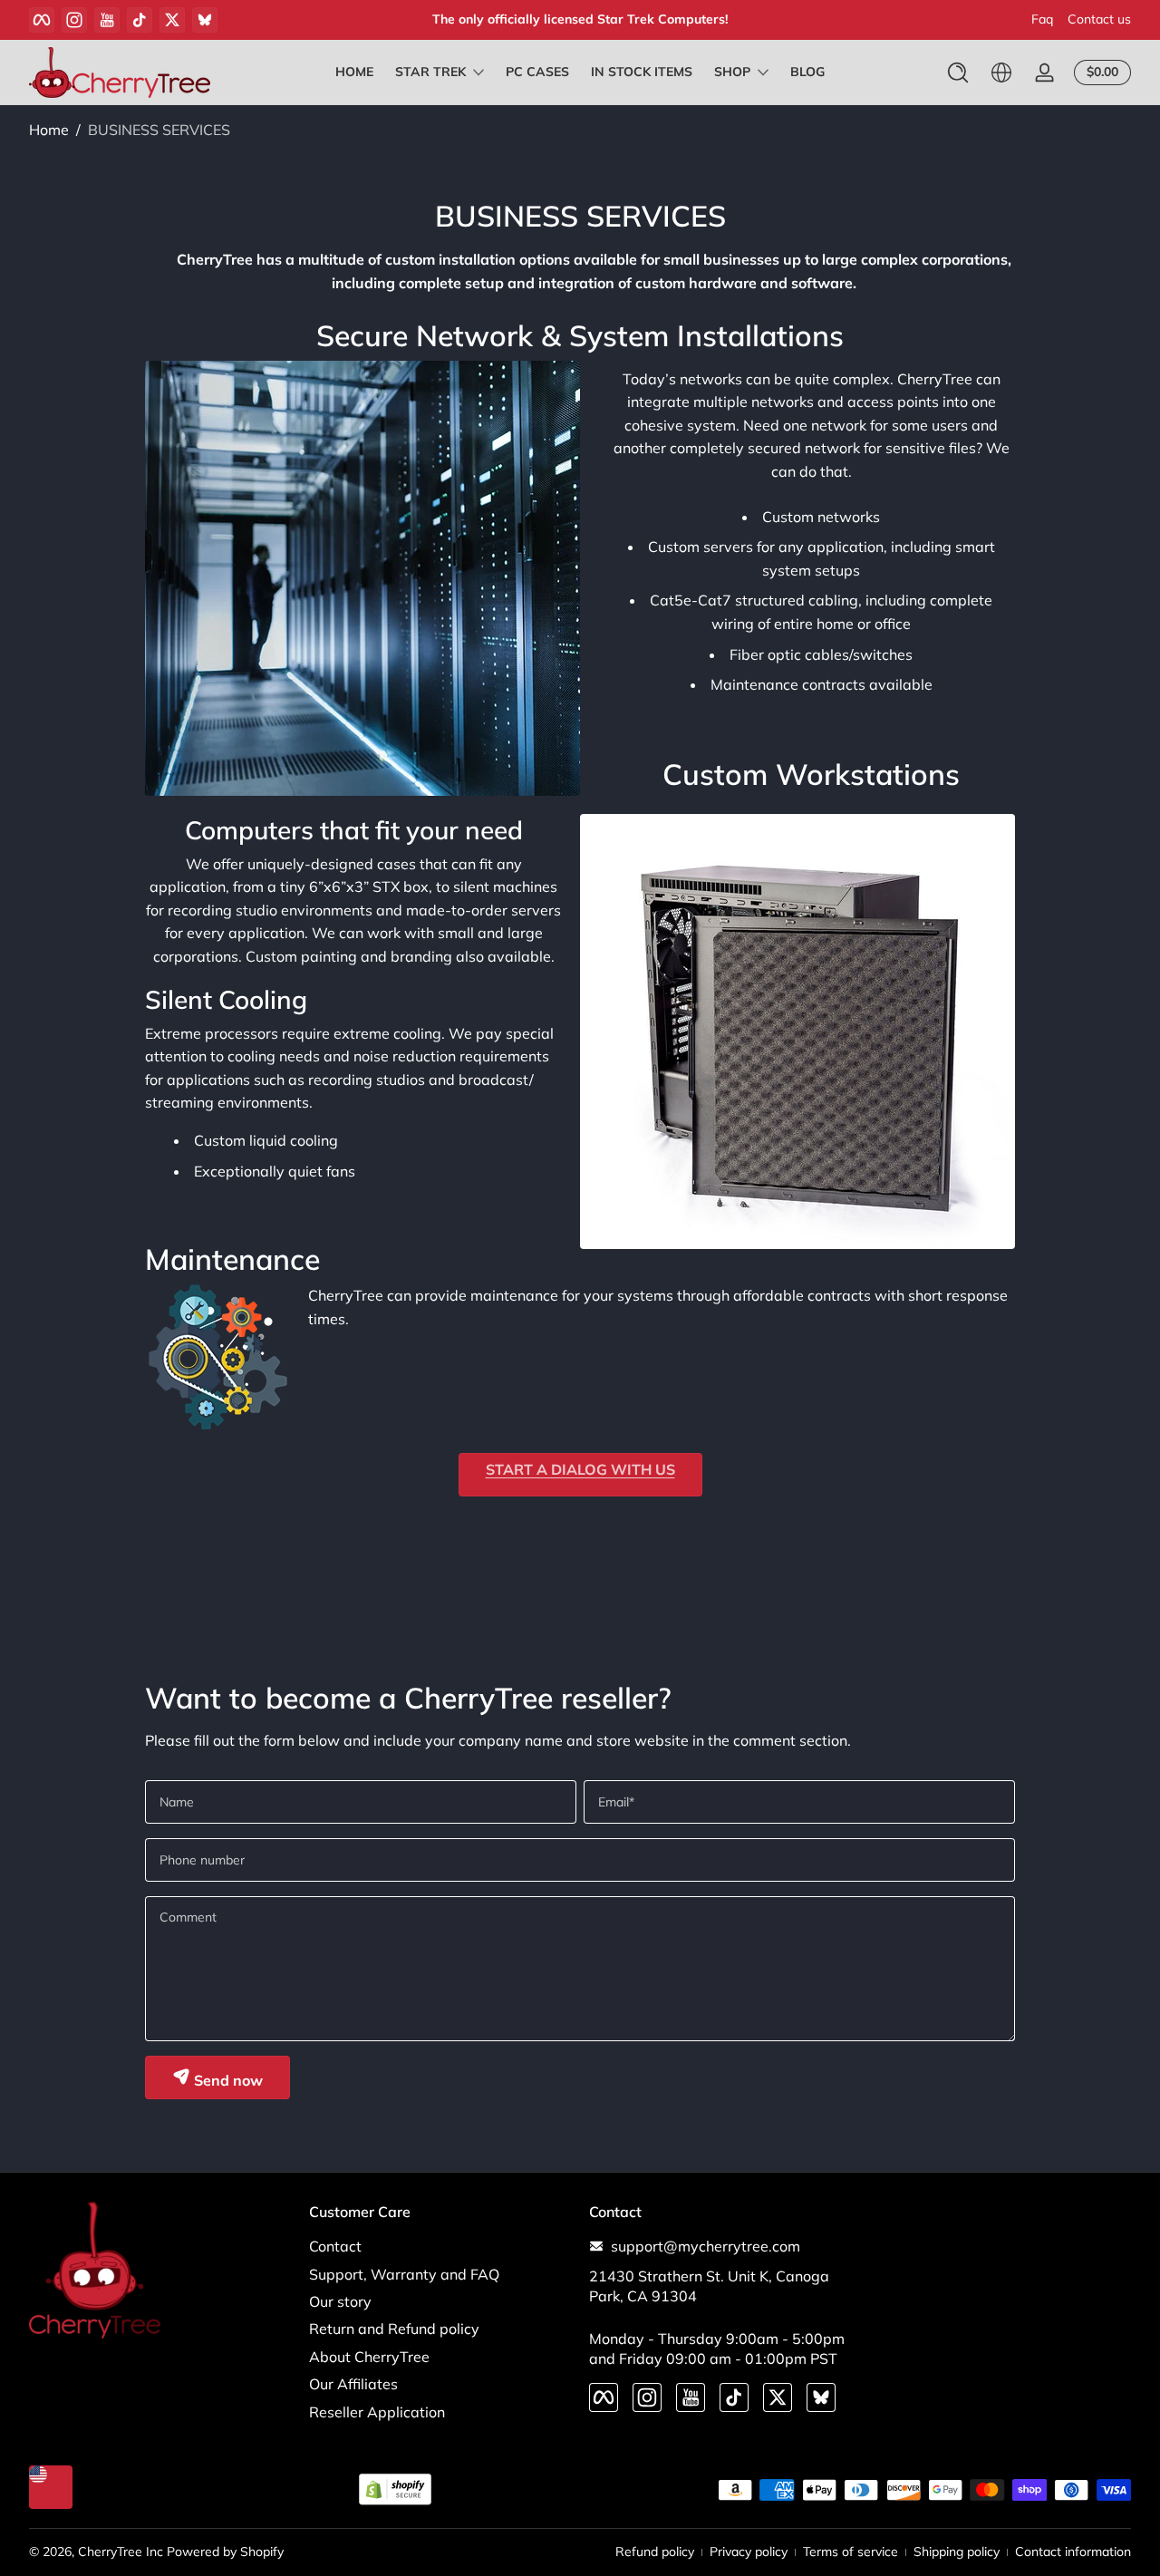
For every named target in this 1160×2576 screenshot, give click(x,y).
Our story (340, 2301)
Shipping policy (957, 2552)
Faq (1042, 19)
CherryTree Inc (121, 2552)
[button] (958, 73)
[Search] (958, 73)
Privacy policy (749, 2552)
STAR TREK (430, 72)
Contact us (1099, 19)
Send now (227, 2080)
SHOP (732, 72)
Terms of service (851, 2552)
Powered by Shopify (225, 2552)
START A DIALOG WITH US (580, 1469)
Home (49, 130)
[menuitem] (440, 2246)
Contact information (1073, 2552)
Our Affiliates (353, 2384)
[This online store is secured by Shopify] (395, 2489)
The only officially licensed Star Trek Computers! (580, 19)
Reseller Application (377, 2412)
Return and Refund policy (394, 2329)
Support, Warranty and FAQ (404, 2274)
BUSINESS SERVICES (159, 130)
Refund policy (655, 2552)
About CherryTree (369, 2357)
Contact (335, 2246)
